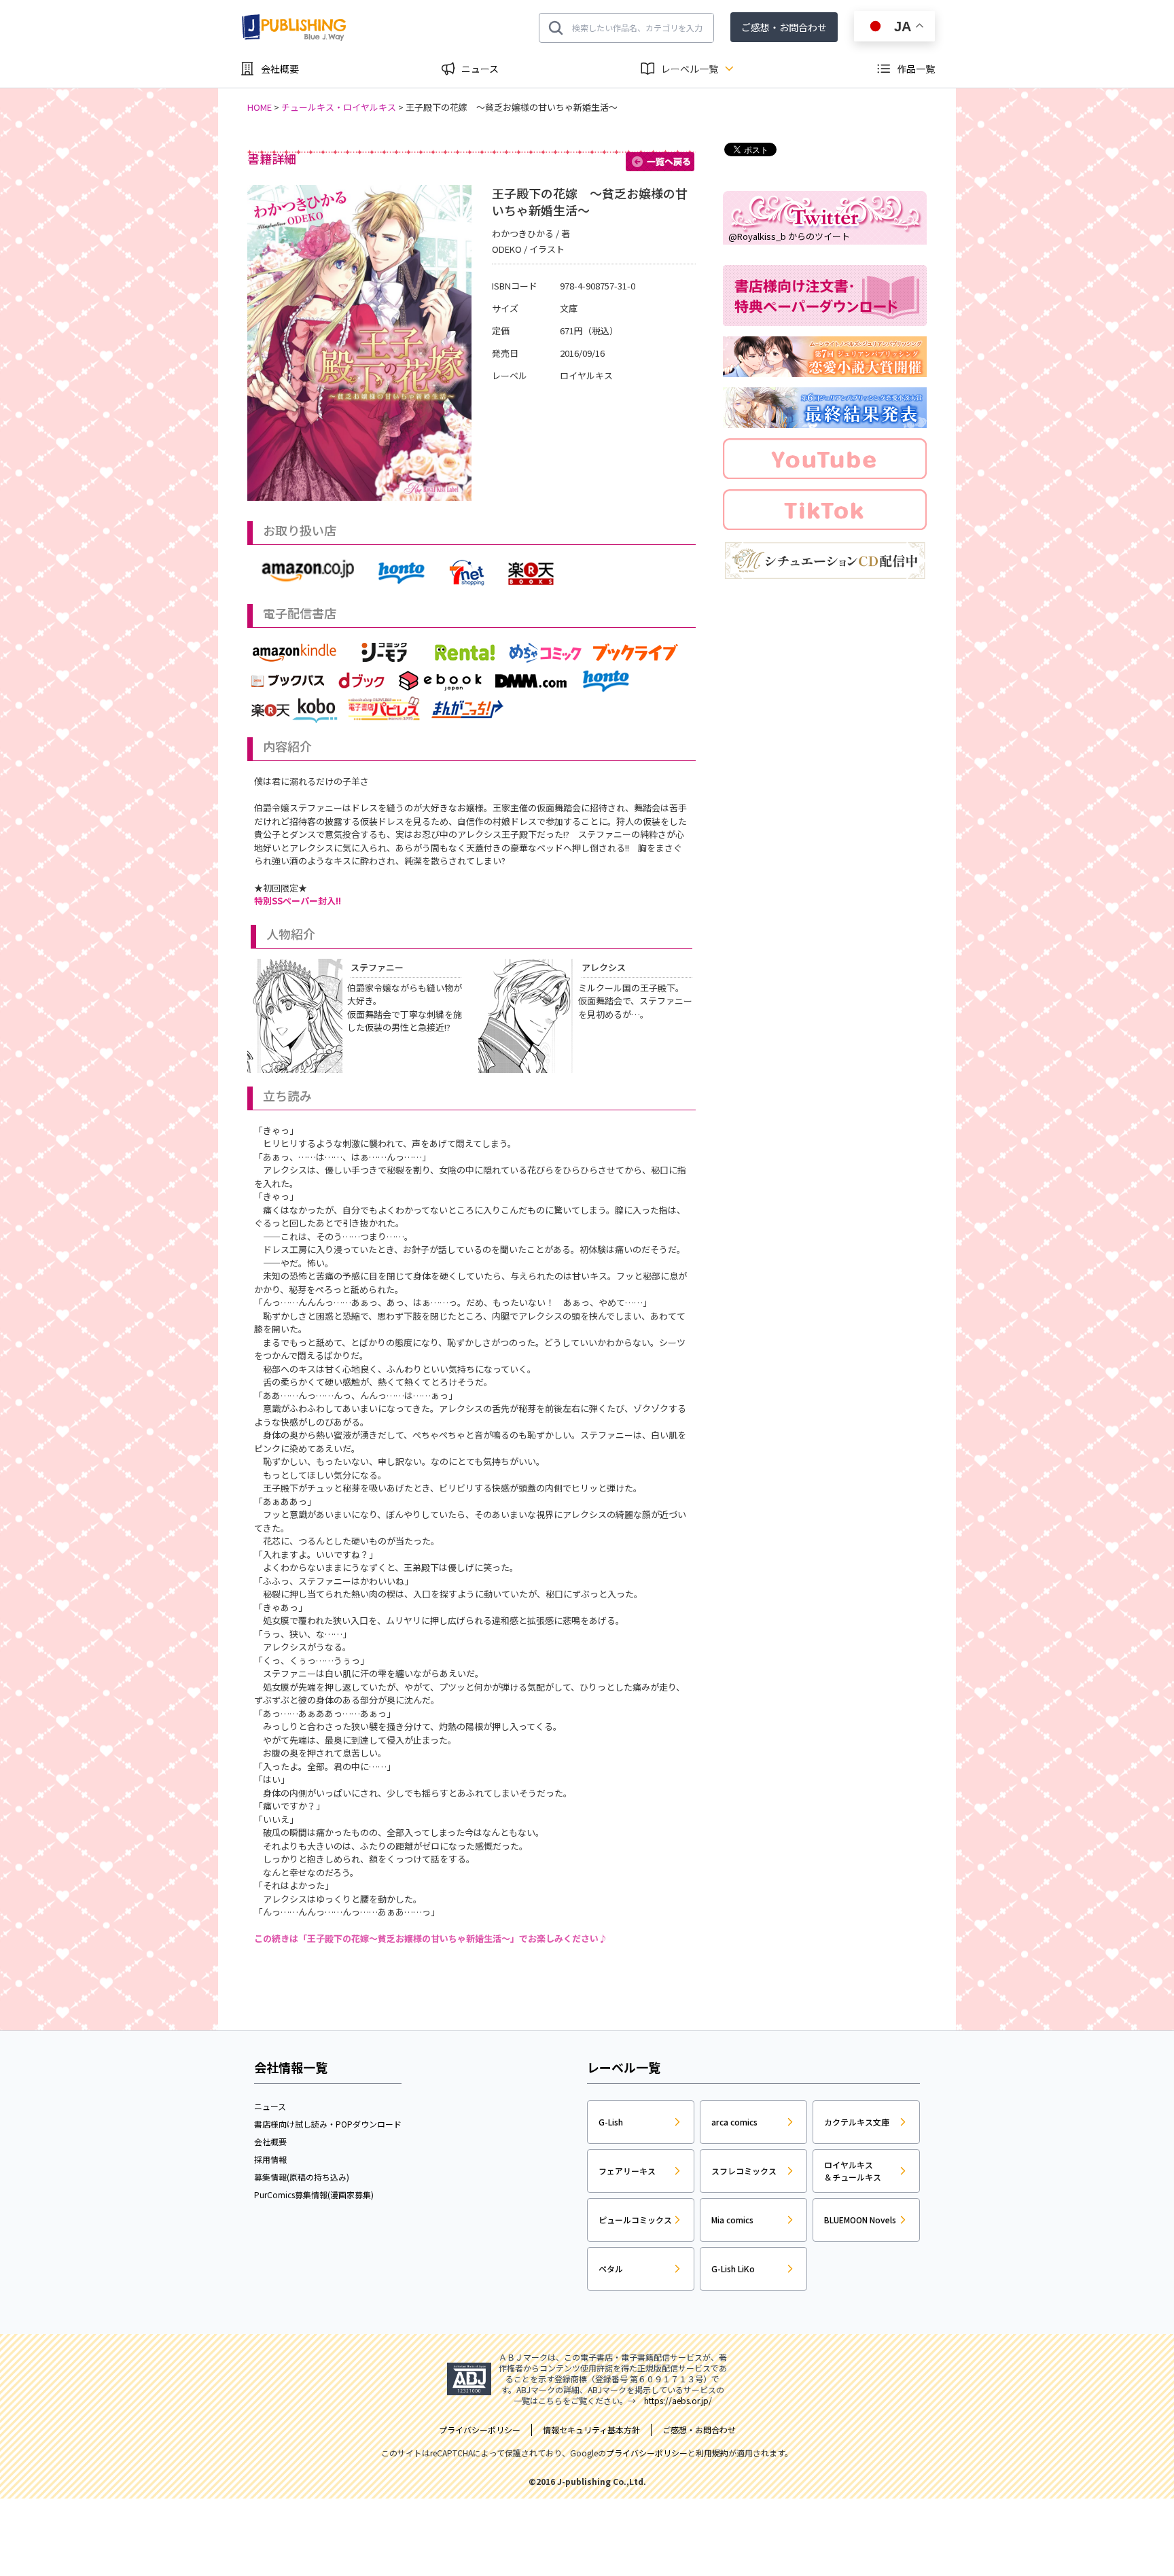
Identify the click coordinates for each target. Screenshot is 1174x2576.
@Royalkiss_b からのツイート (789, 236)
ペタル (611, 2269)
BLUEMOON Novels (860, 2220)
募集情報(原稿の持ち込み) (302, 2177)
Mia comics (732, 2220)
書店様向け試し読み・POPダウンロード (328, 2124)
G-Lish (611, 2122)
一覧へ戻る (661, 162)
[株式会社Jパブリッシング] (295, 28)
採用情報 (270, 2159)
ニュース (480, 69)
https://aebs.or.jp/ (678, 2400)
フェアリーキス (627, 2171)
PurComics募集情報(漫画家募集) (314, 2194)
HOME (260, 107)
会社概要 (280, 69)
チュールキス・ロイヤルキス (339, 107)
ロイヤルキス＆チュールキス (853, 2171)
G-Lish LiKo (733, 2269)
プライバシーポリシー (647, 2453)
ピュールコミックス (635, 2220)
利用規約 (712, 2453)
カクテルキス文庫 (857, 2122)
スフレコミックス (744, 2171)
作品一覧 (916, 69)
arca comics (734, 2122)
